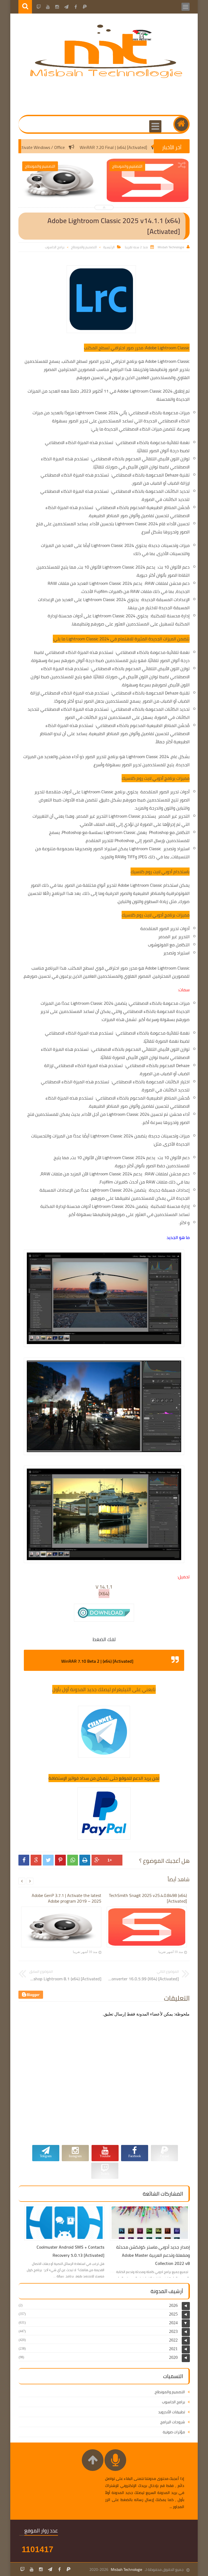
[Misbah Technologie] (107, 77)
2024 (173, 2323)
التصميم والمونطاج (84, 247)
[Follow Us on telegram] (50, 2569)
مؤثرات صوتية (174, 2432)
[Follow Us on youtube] (32, 2569)
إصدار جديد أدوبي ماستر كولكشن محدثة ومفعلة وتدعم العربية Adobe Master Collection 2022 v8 (153, 2255)
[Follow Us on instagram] (41, 2569)
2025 (173, 2314)
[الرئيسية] (181, 124)
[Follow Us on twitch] (22, 2569)
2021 (173, 2349)
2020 (173, 2357)
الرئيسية (109, 247)
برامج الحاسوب (55, 247)
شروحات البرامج (173, 2422)
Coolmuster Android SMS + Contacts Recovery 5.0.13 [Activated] (70, 2251)
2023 (173, 2331)
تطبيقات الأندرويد (172, 2412)
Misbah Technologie (126, 2570)
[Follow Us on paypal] (69, 2569)
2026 (173, 2305)
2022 (173, 2340)
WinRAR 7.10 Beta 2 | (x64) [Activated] (97, 1661)
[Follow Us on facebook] (59, 2569)
